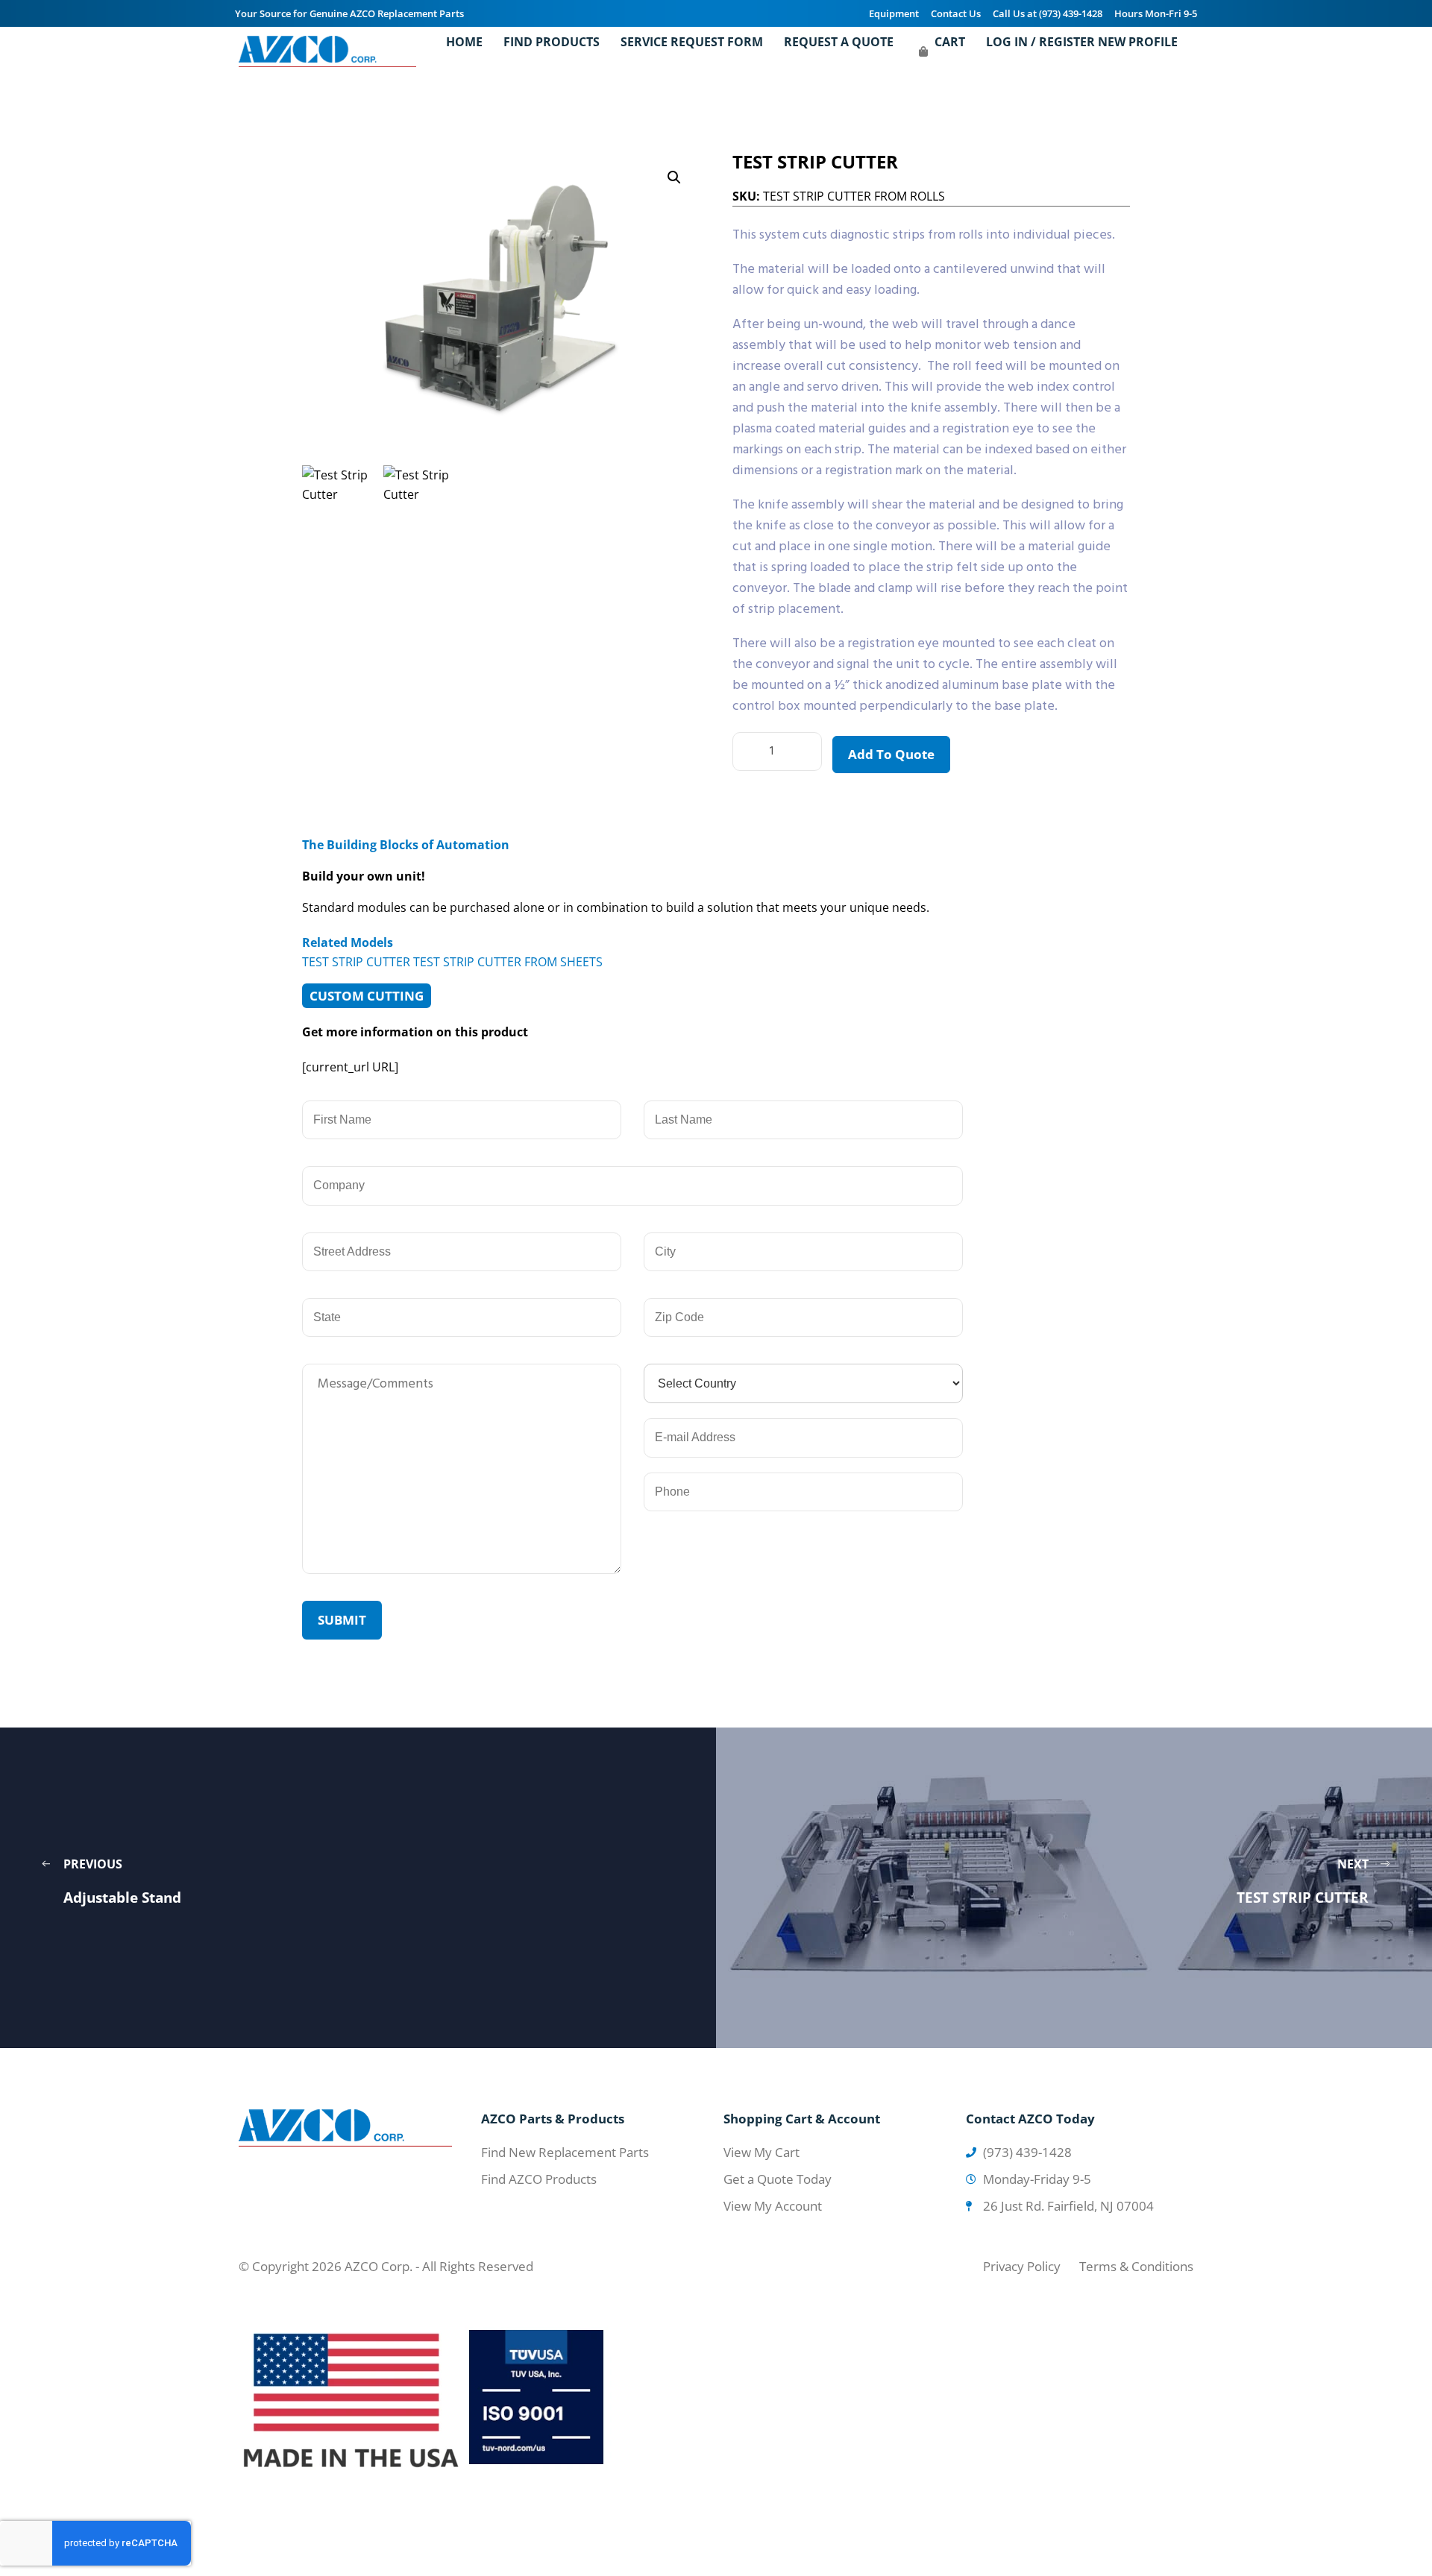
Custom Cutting (367, 996)
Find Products (552, 42)
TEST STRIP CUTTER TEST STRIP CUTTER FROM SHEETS (452, 962)
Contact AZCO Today (1030, 2119)
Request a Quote (839, 42)
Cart (950, 42)
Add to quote (891, 754)
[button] (674, 177)
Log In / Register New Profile (1082, 42)
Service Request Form (692, 42)
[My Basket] (923, 51)
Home (464, 42)
